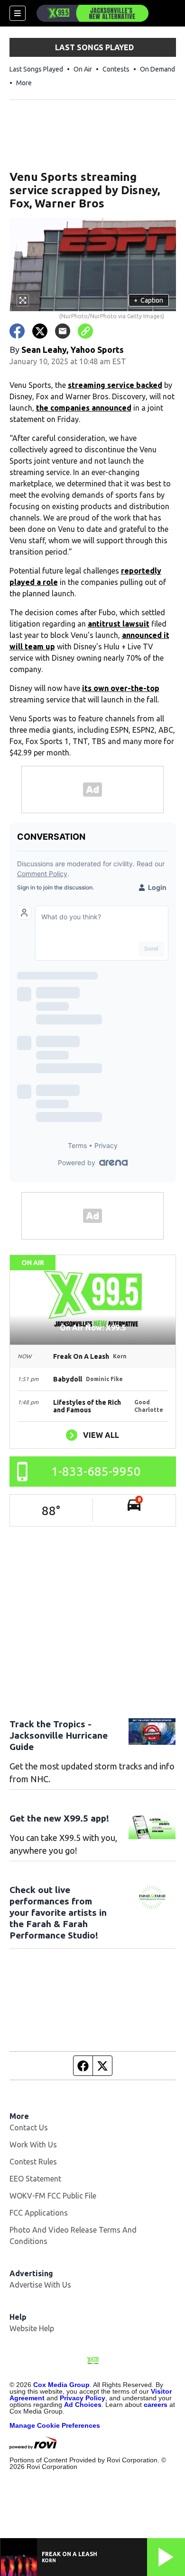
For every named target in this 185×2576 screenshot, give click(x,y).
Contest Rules (33, 2162)
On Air (83, 69)
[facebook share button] (17, 331)
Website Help (32, 2328)
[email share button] (63, 331)
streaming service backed (115, 385)
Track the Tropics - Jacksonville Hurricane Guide (59, 1735)
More (24, 83)
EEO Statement (35, 2179)
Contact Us (29, 2127)
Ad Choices (83, 2405)
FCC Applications (39, 2213)
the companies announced (84, 408)
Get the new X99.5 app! (59, 1818)
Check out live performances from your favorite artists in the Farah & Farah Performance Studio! (58, 1912)
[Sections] (18, 13)
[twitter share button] (40, 331)
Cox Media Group (61, 2385)
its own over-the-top (121, 688)
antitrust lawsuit (119, 624)
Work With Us (33, 2145)
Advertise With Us (40, 2285)
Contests (116, 69)
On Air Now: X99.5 (93, 1328)
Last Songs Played (36, 69)
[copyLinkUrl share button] (85, 331)
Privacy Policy (83, 2398)
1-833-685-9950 (96, 1471)
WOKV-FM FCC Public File (53, 2196)
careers (156, 2405)
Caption (148, 300)
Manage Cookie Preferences (55, 2425)
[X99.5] (92, 13)
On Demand (157, 69)
